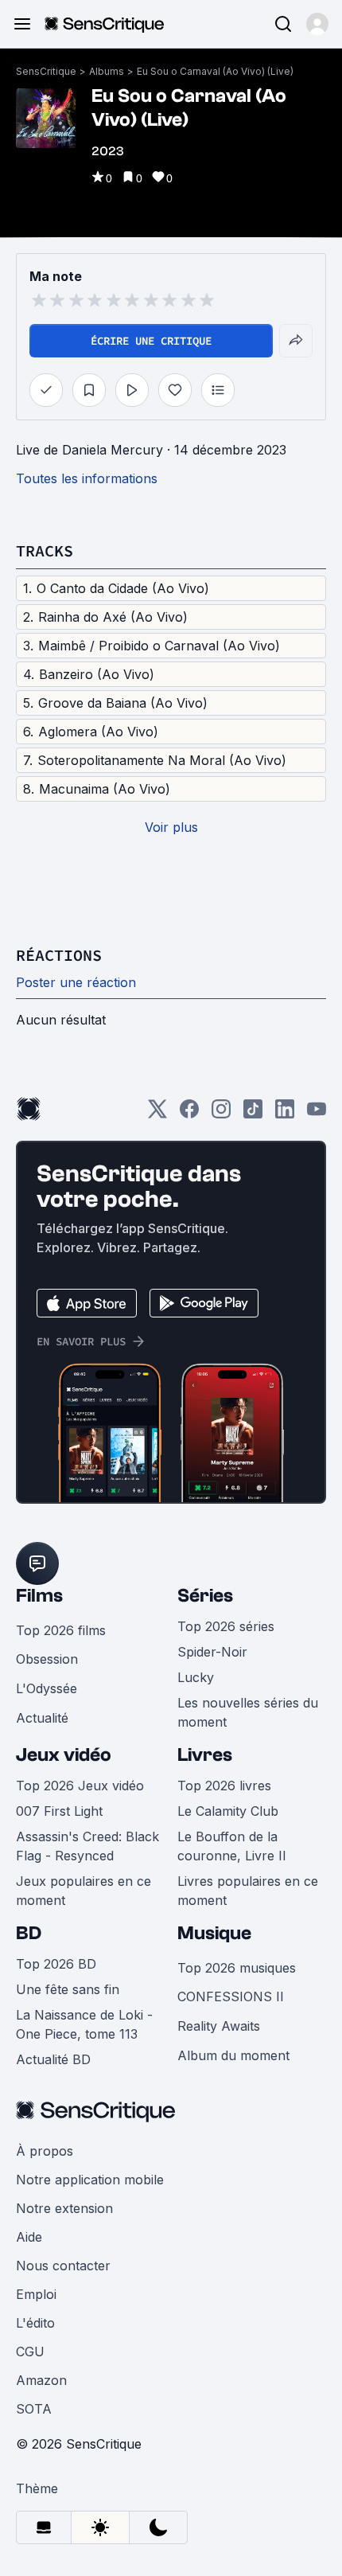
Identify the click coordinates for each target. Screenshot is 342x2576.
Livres (205, 1755)
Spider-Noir (212, 1652)
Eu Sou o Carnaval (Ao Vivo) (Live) (215, 71)
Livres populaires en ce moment (248, 1891)
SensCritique (46, 71)
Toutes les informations (87, 478)
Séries (205, 1596)
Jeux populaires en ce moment (84, 1891)
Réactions (59, 955)
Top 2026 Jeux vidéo (80, 1786)
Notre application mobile (90, 2180)
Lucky (196, 1677)
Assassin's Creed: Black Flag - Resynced (87, 1846)
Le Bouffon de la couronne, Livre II (232, 1846)
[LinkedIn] (285, 1114)
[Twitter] (157, 1114)
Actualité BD (53, 2059)
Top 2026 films (61, 1630)
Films (39, 1596)
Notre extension (64, 2208)
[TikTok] (253, 1114)
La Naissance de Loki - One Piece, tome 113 (84, 2024)
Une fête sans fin (68, 1989)
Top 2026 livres (224, 1786)
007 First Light (59, 1811)
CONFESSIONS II (231, 1996)
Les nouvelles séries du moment (248, 1712)
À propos (45, 2151)
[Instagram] (221, 1114)
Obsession (47, 1659)
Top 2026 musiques (237, 1968)
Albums (107, 71)
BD (29, 1933)
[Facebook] (189, 1114)
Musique (214, 1933)
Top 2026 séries (226, 1626)
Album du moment (233, 2055)
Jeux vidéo (64, 1755)
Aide (29, 2237)
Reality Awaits (219, 2026)
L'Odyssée (47, 1688)
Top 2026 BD (56, 1964)
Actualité (42, 1718)
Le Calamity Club (228, 1811)
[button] (317, 24)
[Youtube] (317, 1114)
